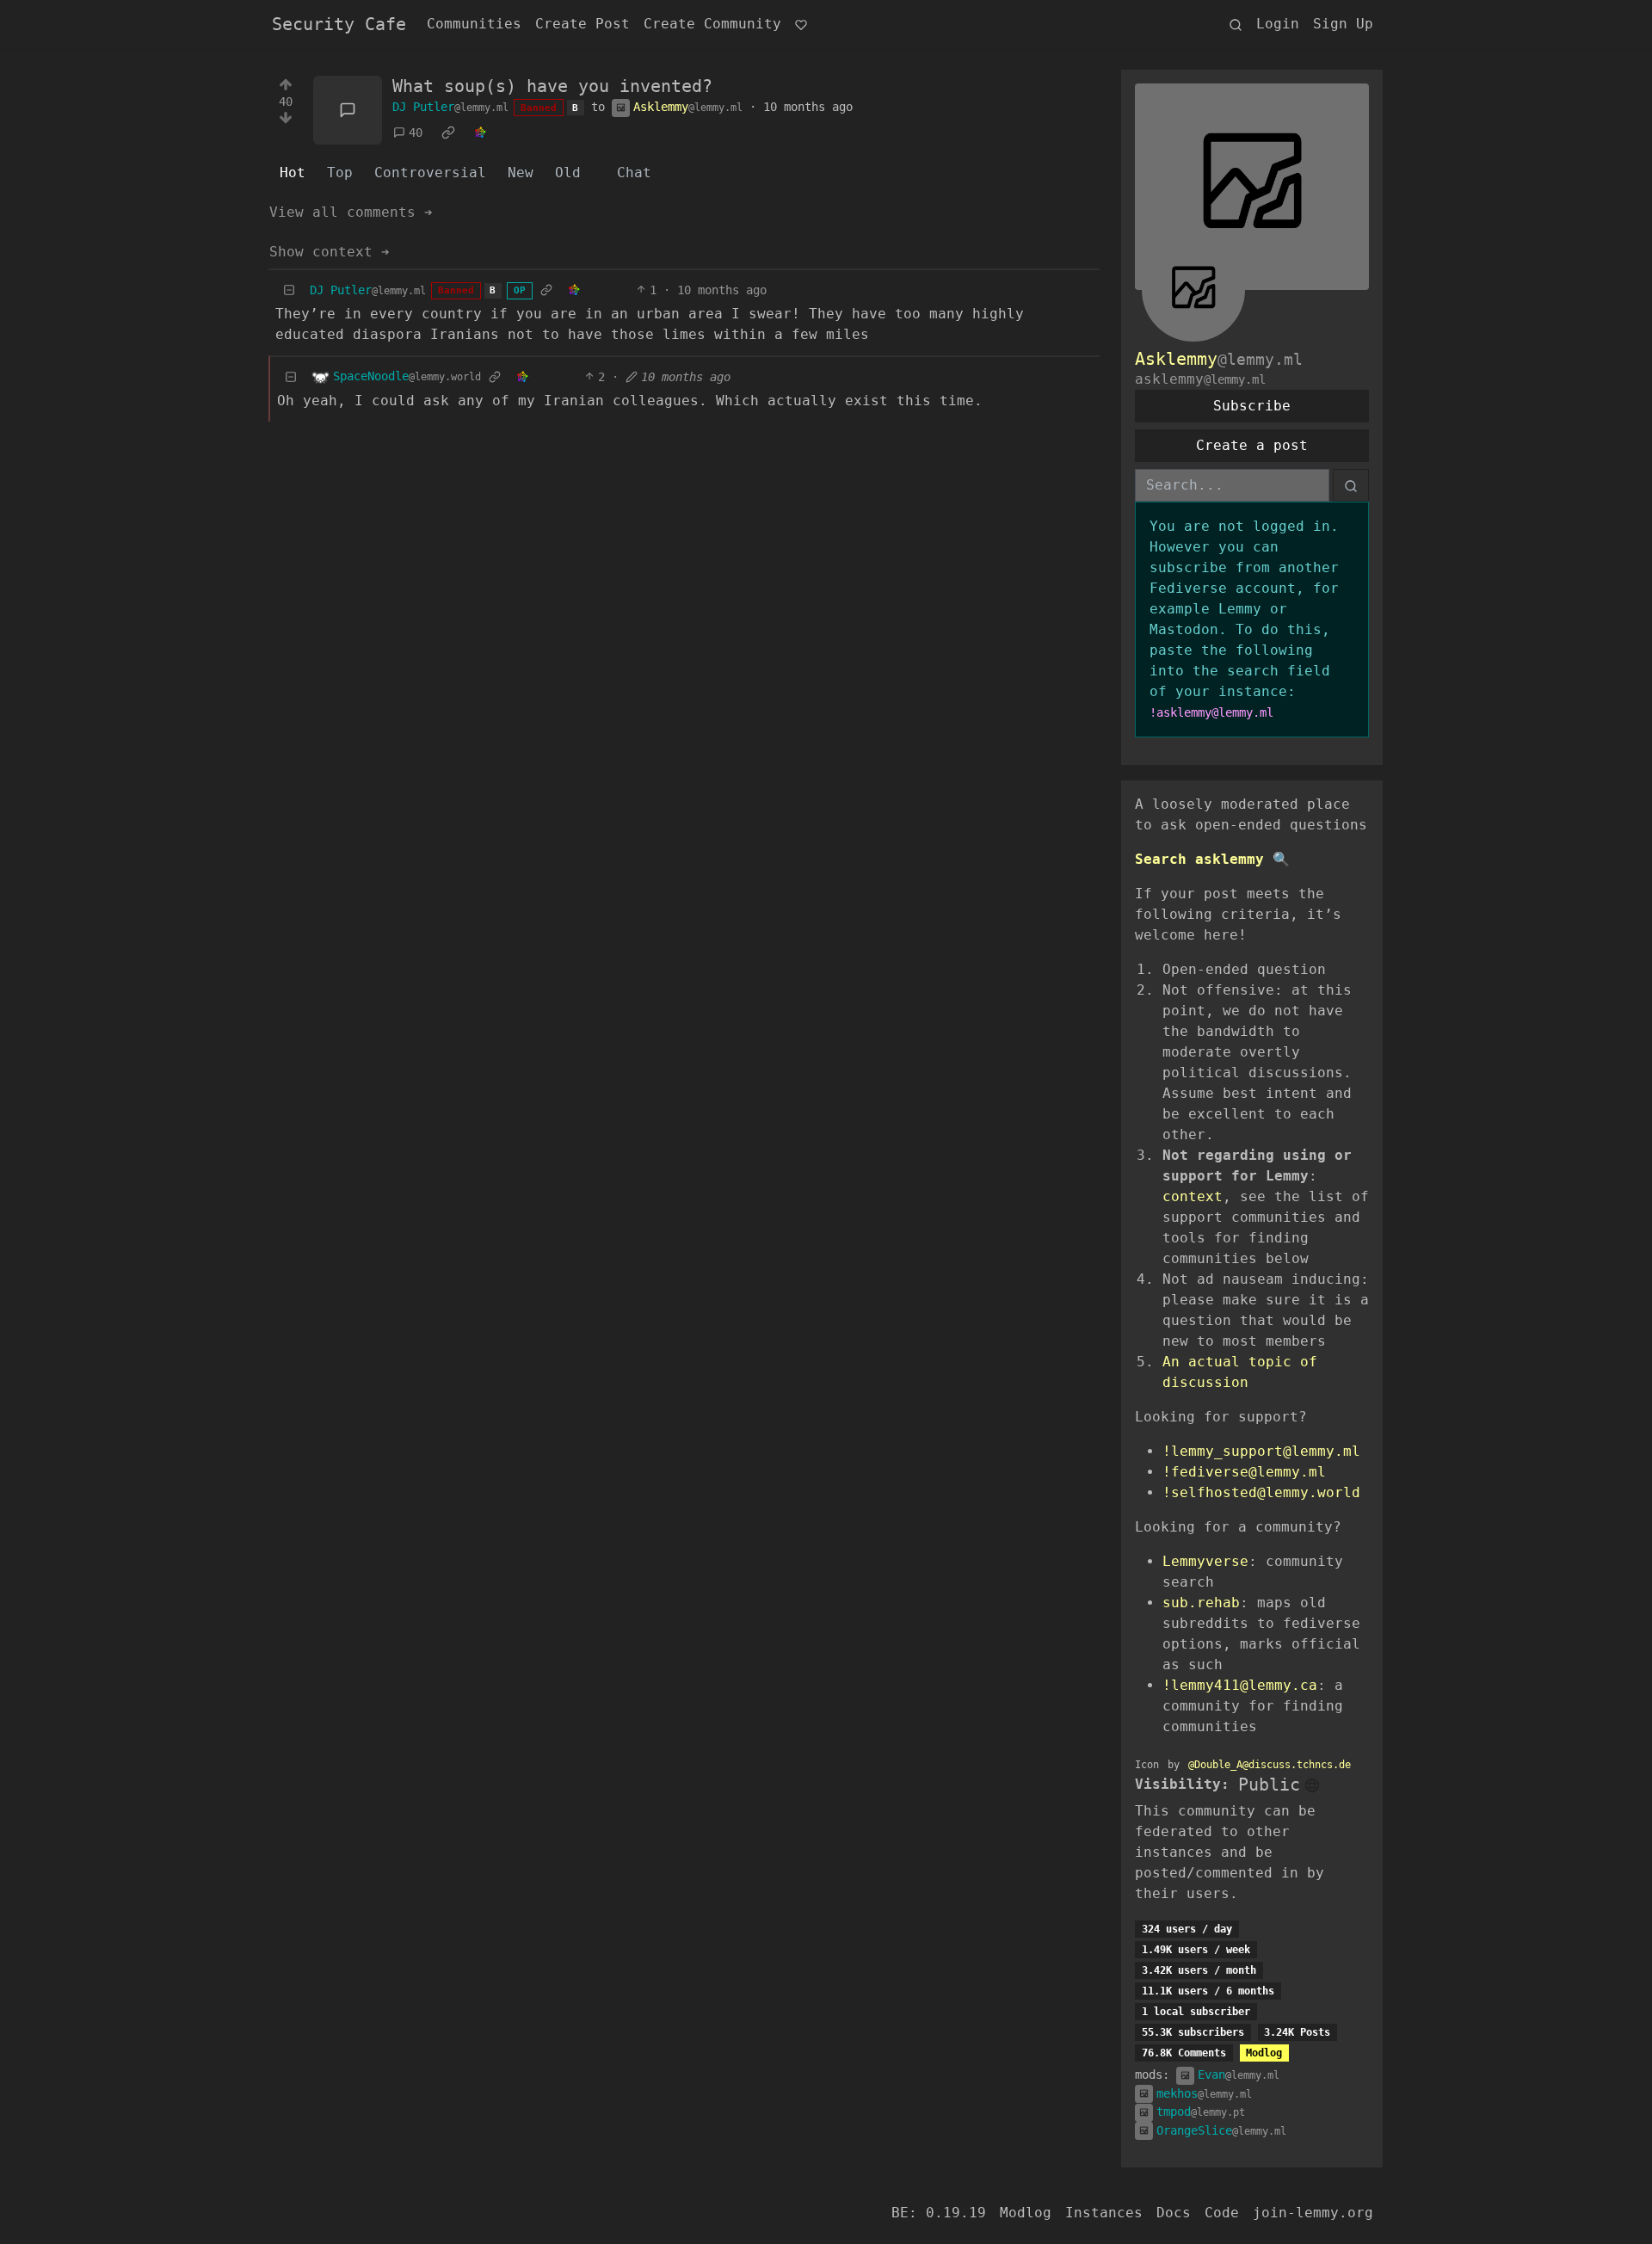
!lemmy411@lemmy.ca (1240, 1685)
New (521, 173)
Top (340, 173)
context (1193, 1196)
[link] (448, 133)
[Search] (1236, 24)
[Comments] (348, 110)
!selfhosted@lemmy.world (1261, 1492)
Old (568, 173)
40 (416, 133)
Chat (634, 173)
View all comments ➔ (351, 212)
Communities (474, 24)
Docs (1174, 2213)
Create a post (1252, 445)
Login (1278, 24)
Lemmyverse (1205, 1561)
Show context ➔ (330, 252)
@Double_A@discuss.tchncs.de (1270, 1765)
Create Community (712, 24)
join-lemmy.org (1313, 2213)
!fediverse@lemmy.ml (1244, 1472)
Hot (293, 173)
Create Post (583, 24)
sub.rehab (1201, 1603)
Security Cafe (339, 24)
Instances (1104, 2213)
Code (1222, 2213)
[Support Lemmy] (801, 24)
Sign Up (1343, 24)
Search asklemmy (1199, 859)
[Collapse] (289, 290)
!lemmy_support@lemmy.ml (1261, 1451)
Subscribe (1252, 406)
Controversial (430, 173)
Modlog (1264, 2053)
